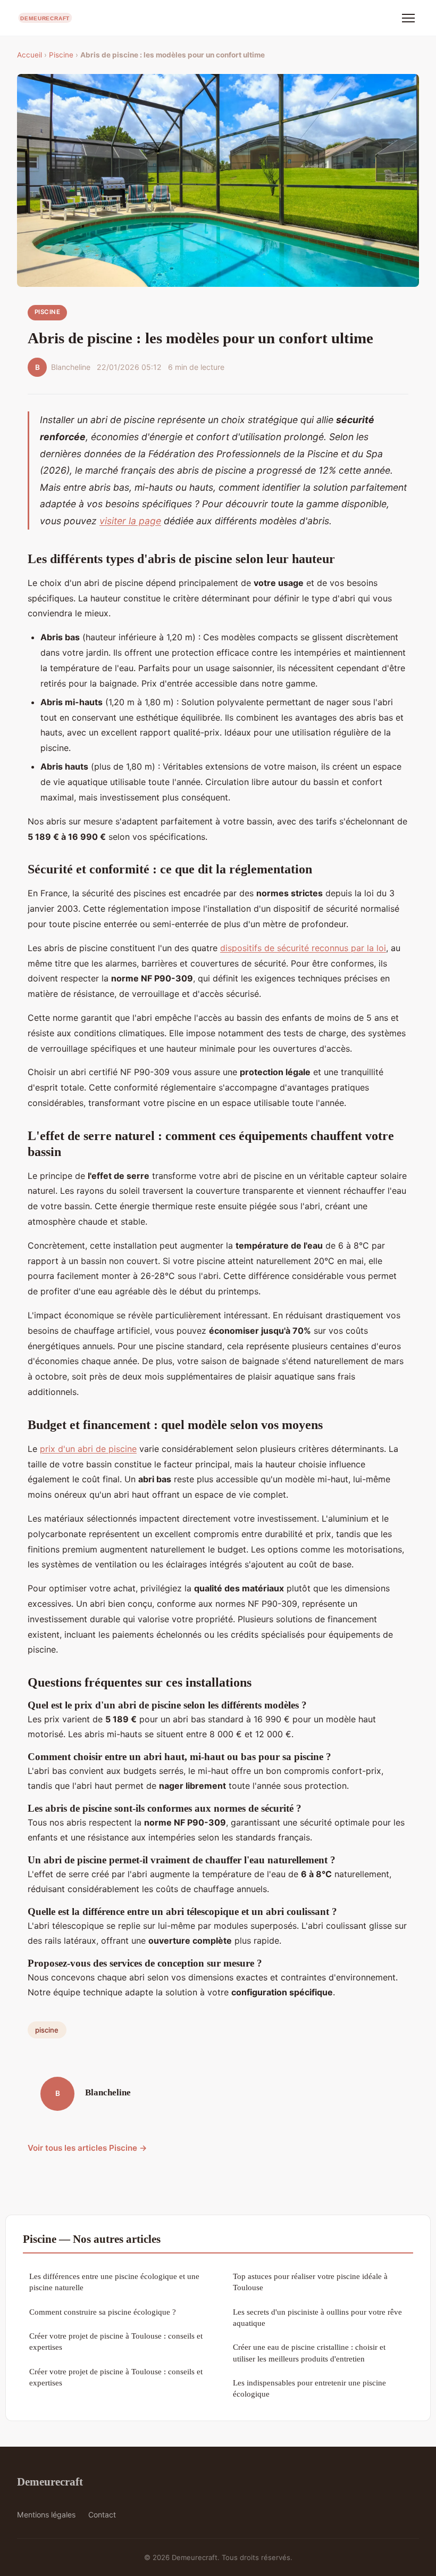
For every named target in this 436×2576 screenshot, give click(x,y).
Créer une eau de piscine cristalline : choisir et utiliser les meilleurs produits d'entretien (309, 2352)
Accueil (30, 55)
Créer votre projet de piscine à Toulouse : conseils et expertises (116, 2341)
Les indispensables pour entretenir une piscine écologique (309, 2388)
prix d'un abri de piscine (88, 1449)
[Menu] (408, 18)
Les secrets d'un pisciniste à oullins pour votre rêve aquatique (317, 2317)
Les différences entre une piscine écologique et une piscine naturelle (114, 2282)
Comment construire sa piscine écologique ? (103, 2312)
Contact (102, 2515)
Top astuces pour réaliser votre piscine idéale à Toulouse (310, 2282)
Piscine (61, 55)
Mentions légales (46, 2515)
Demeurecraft (50, 2482)
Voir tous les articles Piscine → (87, 2148)
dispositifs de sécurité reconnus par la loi (303, 948)
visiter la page (130, 521)
